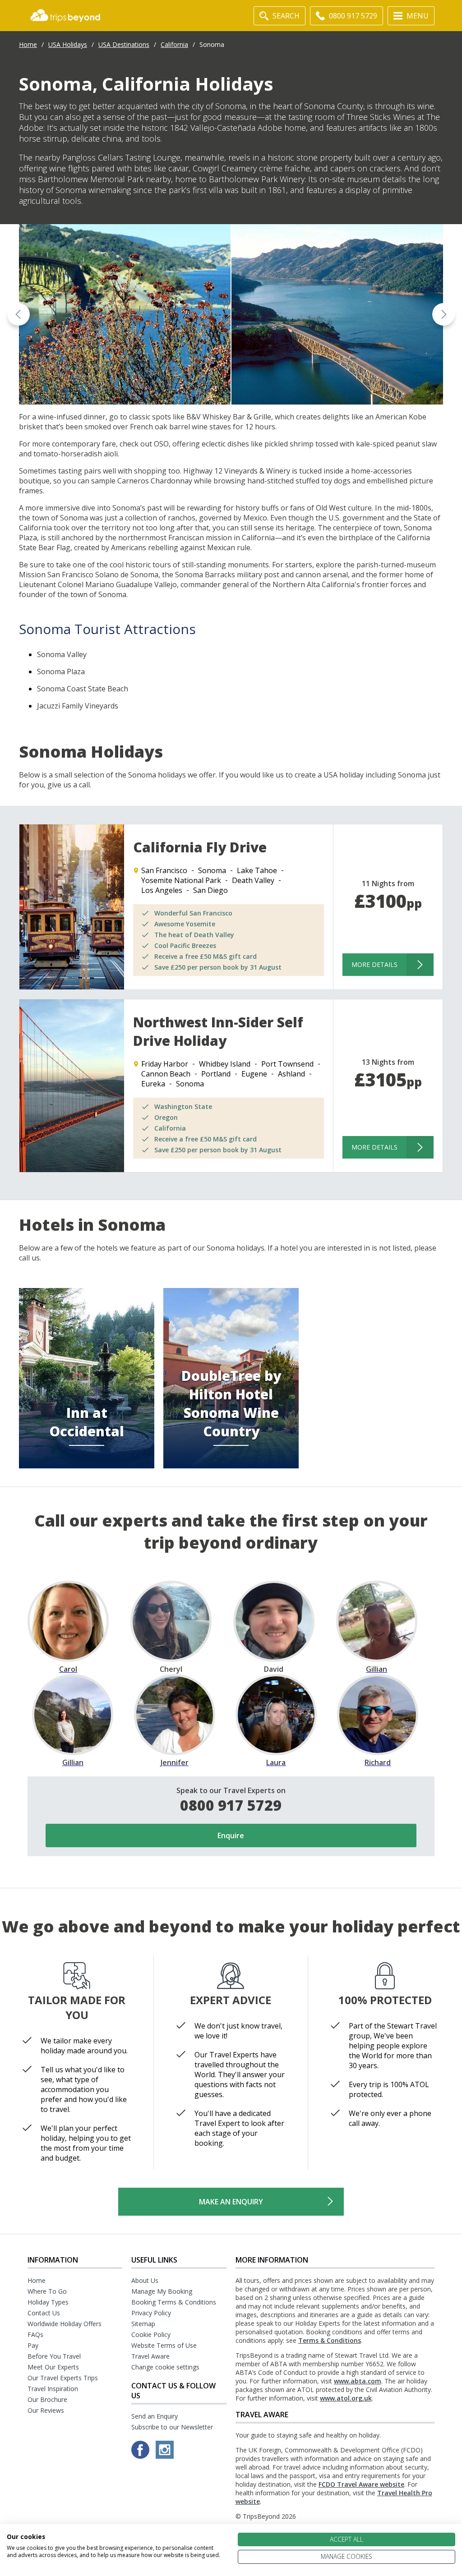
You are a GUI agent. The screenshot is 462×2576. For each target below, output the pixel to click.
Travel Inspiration (53, 2389)
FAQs (35, 2334)
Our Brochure (47, 2399)
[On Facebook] (141, 2456)
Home (28, 44)
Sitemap (143, 2324)
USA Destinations (124, 44)
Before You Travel (54, 2356)
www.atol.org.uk (346, 2398)
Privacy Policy (151, 2313)
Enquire (231, 1835)
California (174, 44)
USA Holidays (68, 44)
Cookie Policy (151, 2334)
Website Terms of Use (164, 2345)
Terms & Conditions (330, 2340)
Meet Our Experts (53, 2367)
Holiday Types (48, 2302)
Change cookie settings (165, 2367)
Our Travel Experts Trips (63, 2378)
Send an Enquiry (155, 2416)
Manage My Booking (162, 2291)
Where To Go (47, 2291)
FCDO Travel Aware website (361, 2484)
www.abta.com (358, 2381)
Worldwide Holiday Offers (65, 2324)
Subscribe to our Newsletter (172, 2427)
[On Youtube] (165, 2456)
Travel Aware (150, 2356)
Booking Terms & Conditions (174, 2302)
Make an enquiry (231, 2202)
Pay (33, 2345)
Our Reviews (46, 2410)
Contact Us (44, 2313)
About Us (145, 2280)
